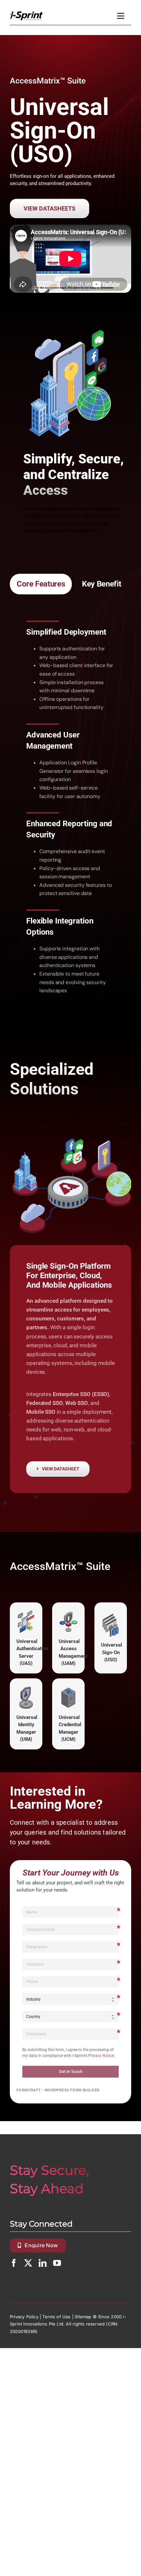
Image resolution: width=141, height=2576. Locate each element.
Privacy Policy (24, 2317)
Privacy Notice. (101, 2056)
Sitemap (83, 2317)
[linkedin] (43, 2263)
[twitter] (28, 2263)
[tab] (41, 584)
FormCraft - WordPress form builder (58, 2090)
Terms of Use (56, 2317)
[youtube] (57, 2263)
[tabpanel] (70, 809)
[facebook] (14, 2263)
